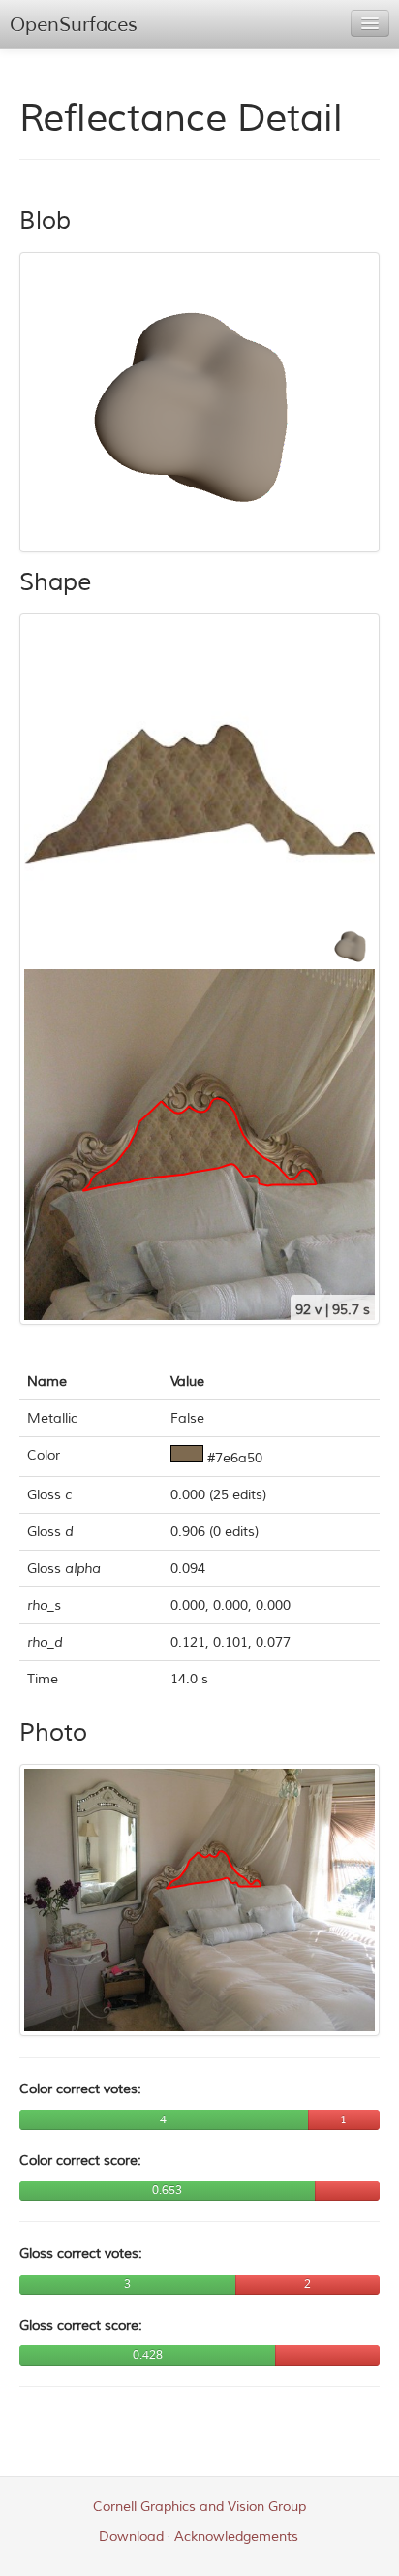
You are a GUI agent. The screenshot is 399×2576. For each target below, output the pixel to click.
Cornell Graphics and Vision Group (199, 2507)
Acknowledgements (236, 2537)
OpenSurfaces (74, 25)
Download (131, 2537)
